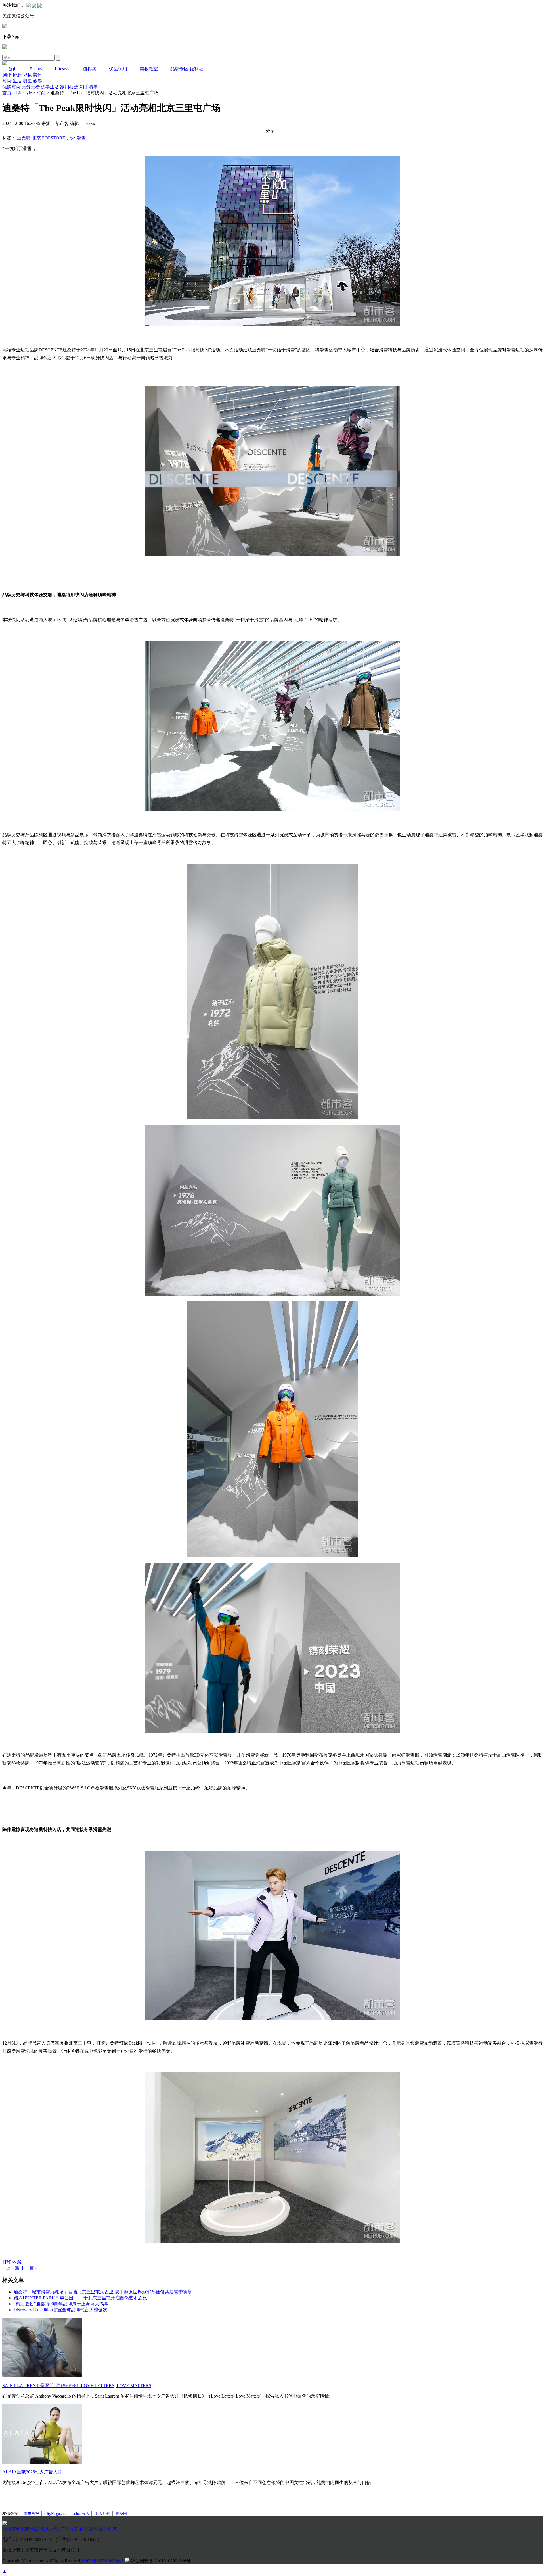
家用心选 (69, 87)
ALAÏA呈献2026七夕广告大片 (32, 2472)
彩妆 (27, 75)
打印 (7, 2262)
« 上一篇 (11, 2268)
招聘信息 (31, 2529)
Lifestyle (63, 69)
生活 (17, 81)
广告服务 (69, 2529)
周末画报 (31, 2514)
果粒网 (121, 2514)
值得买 (90, 69)
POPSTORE (54, 138)
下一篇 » (29, 2268)
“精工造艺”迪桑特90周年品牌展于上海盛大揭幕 (61, 2304)
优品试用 (118, 69)
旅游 (37, 81)
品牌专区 (179, 69)
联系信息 (50, 2529)
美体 (37, 75)
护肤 (17, 75)
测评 (7, 75)
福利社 (196, 69)
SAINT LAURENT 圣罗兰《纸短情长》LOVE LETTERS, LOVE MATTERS (77, 2386)
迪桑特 (24, 138)
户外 (71, 138)
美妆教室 (149, 69)
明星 (27, 81)
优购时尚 (11, 87)
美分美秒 (31, 87)
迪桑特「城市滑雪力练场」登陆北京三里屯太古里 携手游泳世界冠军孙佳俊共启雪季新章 (103, 2292)
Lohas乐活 (80, 2514)
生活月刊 (102, 2514)
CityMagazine (55, 2514)
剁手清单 (89, 87)
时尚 (7, 81)
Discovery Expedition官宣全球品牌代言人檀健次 (60, 2310)
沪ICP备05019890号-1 (102, 2561)
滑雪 (81, 138)
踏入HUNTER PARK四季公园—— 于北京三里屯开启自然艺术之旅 (80, 2298)
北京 (36, 138)
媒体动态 (108, 2529)
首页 (12, 69)
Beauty (36, 69)
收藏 (17, 2262)
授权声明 (11, 2529)
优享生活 (50, 87)
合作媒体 (89, 2529)
